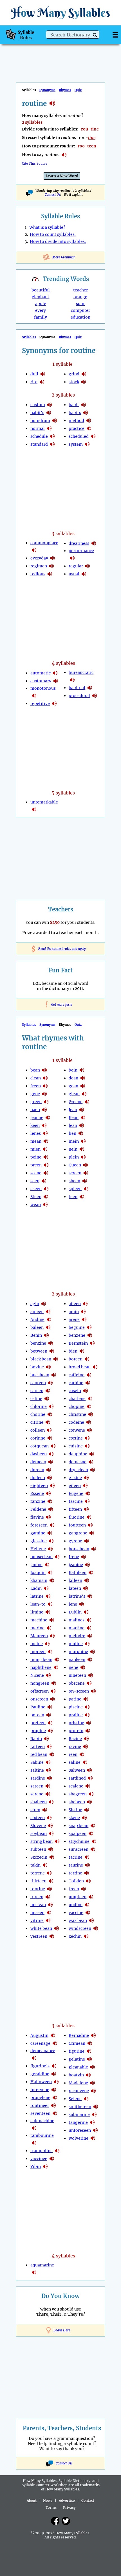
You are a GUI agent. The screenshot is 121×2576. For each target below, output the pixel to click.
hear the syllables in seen (44, 1181)
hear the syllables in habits (86, 413)
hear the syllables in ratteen (49, 1747)
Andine (37, 1319)
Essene (37, 1493)
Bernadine (79, 2035)
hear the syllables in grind (84, 374)
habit (74, 405)
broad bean (80, 1367)
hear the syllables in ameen (48, 1312)
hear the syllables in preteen (50, 1723)
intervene (40, 2090)
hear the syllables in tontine (50, 1889)
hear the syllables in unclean (50, 1905)
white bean (41, 1928)
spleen (75, 1189)
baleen (37, 1327)
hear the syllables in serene (48, 1794)
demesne (78, 1462)
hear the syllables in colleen (49, 1430)
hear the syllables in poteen (49, 1715)
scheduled (79, 436)
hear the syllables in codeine (89, 1422)
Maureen (39, 1636)
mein (74, 1141)
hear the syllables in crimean (90, 2043)
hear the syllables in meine (47, 1644)
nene (73, 1667)
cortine (76, 1438)
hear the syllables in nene (83, 1667)
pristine (76, 1723)
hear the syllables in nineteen (91, 1675)
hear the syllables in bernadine (93, 2035)
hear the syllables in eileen (85, 1486)
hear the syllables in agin (44, 1304)
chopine (77, 1406)
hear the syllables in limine (48, 1612)
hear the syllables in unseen (49, 1913)
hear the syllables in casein (86, 1391)
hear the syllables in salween (89, 1770)
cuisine (76, 1446)
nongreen (40, 1683)
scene (36, 1173)
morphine (78, 1652)
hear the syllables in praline (87, 1715)
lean (73, 1125)
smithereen (80, 2107)
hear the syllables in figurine (89, 2051)
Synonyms (47, 90)
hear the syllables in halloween (56, 2082)
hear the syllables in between (52, 1351)
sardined (77, 1778)
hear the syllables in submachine (34, 2128)
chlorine (39, 1406)
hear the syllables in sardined (90, 1778)
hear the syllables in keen (44, 1125)
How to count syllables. (53, 234)
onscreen (39, 1699)
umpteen (78, 1897)
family (41, 317)
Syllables (29, 337)
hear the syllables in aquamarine (34, 2272)
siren (35, 1810)
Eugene (76, 1493)
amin (74, 1312)
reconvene (79, 2091)
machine (39, 1620)
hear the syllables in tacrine (87, 1857)
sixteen (38, 1818)
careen (37, 1391)
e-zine (75, 1478)
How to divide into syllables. (58, 241)
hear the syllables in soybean (51, 1834)
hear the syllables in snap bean (93, 1826)
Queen (75, 1165)
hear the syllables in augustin (53, 2035)
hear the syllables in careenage (55, 2043)
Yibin (36, 2166)
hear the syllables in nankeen (90, 1660)
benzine (38, 1343)
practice (77, 428)
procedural (79, 696)
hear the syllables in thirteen (51, 1881)
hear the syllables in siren (45, 1810)
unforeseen (80, 2130)
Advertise (67, 2500)
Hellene (38, 1549)
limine (37, 1612)
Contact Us (52, 195)
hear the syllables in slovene (50, 1826)
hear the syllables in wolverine (93, 2138)
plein (74, 1157)
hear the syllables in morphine (93, 1652)
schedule (39, 436)
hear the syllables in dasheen (51, 1454)
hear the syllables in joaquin (50, 1573)
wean (36, 1205)
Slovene (38, 1826)
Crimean (77, 2043)
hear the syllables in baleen (48, 1327)
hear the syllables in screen (86, 1173)
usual (74, 574)
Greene (76, 1102)
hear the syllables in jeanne (48, 1118)
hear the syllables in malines (89, 1620)
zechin (75, 1936)
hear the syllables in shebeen (89, 1802)
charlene (77, 1399)
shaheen (39, 1802)
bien (73, 1351)
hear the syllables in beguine (89, 1327)
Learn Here (62, 2330)
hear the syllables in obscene (89, 1683)
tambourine (42, 2135)
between (39, 1351)
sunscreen (79, 1849)
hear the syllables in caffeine (89, 1375)
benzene (77, 1335)
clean (36, 1078)
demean (38, 1462)
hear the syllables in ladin (46, 1588)
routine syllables (52, 103)
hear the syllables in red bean (52, 1754)
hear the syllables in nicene (48, 1675)
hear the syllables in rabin (46, 1739)
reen (73, 1754)
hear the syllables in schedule (52, 436)
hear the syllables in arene (84, 1319)
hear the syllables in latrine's (90, 1596)
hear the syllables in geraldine (54, 2074)
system (76, 444)
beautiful (41, 290)
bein (73, 1070)
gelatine (77, 2059)
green (36, 1102)
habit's (37, 413)
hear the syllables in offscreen (53, 1691)
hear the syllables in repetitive (54, 704)
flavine (37, 1517)
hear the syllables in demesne (91, 1462)
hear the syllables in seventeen (55, 2113)
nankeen (77, 1660)
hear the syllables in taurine (88, 1865)
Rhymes (65, 90)
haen (35, 1110)
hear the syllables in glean (84, 1094)
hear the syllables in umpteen (91, 1897)
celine (36, 1399)
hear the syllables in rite (42, 382)
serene (37, 1794)
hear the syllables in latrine (48, 1596)
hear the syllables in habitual (90, 688)
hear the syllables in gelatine (89, 2059)
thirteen (38, 1881)
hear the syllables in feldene (51, 1509)
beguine (77, 1327)
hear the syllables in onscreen (53, 1699)
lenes (36, 1133)
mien (35, 1149)
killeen (75, 1580)
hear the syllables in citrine (48, 1422)
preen (36, 1165)
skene (74, 1818)
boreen (76, 1359)
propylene (40, 2098)
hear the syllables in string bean (57, 1841)
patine (75, 1699)
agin (35, 1304)
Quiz (78, 90)
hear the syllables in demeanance (34, 2058)
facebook (55, 2521)
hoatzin (76, 2075)
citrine (37, 1422)
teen (73, 1197)
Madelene (78, 2083)
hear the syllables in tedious (50, 574)
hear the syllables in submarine (94, 2115)
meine (37, 1644)
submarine (79, 2115)
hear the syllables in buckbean (54, 1375)
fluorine (77, 1517)
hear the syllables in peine (46, 1157)
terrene (38, 1873)
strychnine (79, 1841)
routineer (40, 2105)
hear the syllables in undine (87, 1905)
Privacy (69, 2508)
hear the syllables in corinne (50, 1438)
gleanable (78, 2067)
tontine (38, 1889)
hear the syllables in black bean (56, 1359)
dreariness (79, 543)
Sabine (37, 1762)
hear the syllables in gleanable (93, 2067)
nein (73, 1149)
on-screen (79, 1691)
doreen (37, 1470)
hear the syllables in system (87, 444)
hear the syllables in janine (47, 1565)
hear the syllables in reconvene (93, 2091)
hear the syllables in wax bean (91, 1920)
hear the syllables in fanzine (50, 1501)
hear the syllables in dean (83, 1078)
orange (80, 297)
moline (76, 1644)
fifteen (75, 1509)
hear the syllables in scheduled (93, 436)
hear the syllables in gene (44, 1094)
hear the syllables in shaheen (51, 1802)
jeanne (37, 1118)
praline (76, 1715)
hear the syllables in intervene (54, 2090)
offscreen (40, 1691)
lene (73, 1604)
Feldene (38, 1509)
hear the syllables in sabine (48, 1762)
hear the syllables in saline (85, 1762)
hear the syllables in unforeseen (95, 2130)
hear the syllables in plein (83, 1157)
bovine (37, 1367)
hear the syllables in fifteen (86, 1509)
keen (35, 1125)
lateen (75, 1588)
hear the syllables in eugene (88, 1493)
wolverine (79, 2138)
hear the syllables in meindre (90, 1636)
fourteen (77, 1525)
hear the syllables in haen (44, 1110)
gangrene (78, 1533)
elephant (41, 297)
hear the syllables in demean (51, 1462)
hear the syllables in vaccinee (52, 2159)
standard (39, 444)
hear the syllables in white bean (57, 1928)
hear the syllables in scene (46, 1173)
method (76, 421)
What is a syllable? (47, 227)
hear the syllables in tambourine (34, 2143)
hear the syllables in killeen (87, 1580)
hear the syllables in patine (86, 1699)
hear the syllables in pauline (50, 1707)
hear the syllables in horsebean (94, 1549)
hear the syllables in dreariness (94, 543)
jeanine (76, 1565)
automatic (41, 673)
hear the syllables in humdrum (55, 421)
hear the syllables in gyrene (87, 1541)
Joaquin (38, 1573)
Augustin (39, 2035)
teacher (80, 290)
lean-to (38, 1604)
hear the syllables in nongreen (54, 1683)
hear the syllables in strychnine (94, 1841)
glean (74, 1094)
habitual (77, 688)
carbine (76, 1383)
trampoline (42, 2151)
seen (35, 1181)
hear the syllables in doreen (49, 1470)
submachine (42, 2121)
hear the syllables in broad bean (95, 1367)
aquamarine (42, 2265)
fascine (76, 1501)
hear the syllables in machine (52, 1620)
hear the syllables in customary (56, 681)
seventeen (40, 2113)
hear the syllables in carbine (88, 1383)
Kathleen (78, 1573)
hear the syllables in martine (89, 1628)
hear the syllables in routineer (53, 2105)
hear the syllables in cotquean (53, 1446)
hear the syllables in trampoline (57, 2151)
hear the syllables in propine (50, 1731)
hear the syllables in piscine (87, 1707)
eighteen (39, 1486)
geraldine (40, 2074)
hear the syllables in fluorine (89, 1517)
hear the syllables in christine (91, 1414)
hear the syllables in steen (46, 1197)
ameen (37, 1312)
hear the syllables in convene (89, 1430)
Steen (36, 1197)
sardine (38, 1778)
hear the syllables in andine (49, 1319)
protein (76, 1731)
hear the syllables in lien (81, 1133)
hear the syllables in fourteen (90, 1525)
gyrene (75, 1541)
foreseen (39, 1525)
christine (77, 1414)
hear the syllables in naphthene (56, 1667)
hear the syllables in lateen (86, 1588)
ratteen (38, 1747)
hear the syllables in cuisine (87, 1446)
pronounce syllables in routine (64, 155)
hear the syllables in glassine (51, 1541)
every (41, 310)
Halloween (41, 2082)
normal (38, 428)
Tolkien (76, 1881)
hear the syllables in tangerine (92, 2122)
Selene (75, 2099)
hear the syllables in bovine (48, 1367)
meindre (77, 1636)
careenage (40, 2043)
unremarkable (44, 802)
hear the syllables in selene (86, 2099)
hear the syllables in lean (82, 1125)
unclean (38, 1905)
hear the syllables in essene (48, 1493)
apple (41, 304)
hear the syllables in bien (82, 1351)
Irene (74, 1557)
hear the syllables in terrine (87, 1873)
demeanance (43, 2051)
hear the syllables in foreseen (52, 1525)
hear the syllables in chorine (50, 1414)
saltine (37, 1770)
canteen (38, 1383)
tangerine (78, 2122)
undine (76, 1905)
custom (38, 405)
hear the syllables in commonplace (34, 550)
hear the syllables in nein (82, 1149)
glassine (39, 1541)
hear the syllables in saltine (48, 1770)
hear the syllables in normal (49, 428)
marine (37, 1628)
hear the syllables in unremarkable (34, 809)
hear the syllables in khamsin (52, 1580)
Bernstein (78, 1343)
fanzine (38, 1501)
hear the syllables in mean (46, 1141)
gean (73, 1086)
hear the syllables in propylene (55, 2098)
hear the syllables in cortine (87, 1438)
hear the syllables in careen (48, 1391)
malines (77, 1620)
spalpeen (78, 1834)
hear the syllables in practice (89, 428)
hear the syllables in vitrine (48, 1920)
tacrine (76, 1857)
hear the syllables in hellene (50, 1549)
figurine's (40, 2066)
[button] (95, 35)
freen (36, 1086)
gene (35, 1094)
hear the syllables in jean (82, 1110)
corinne (38, 1438)
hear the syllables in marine (49, 1628)
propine (38, 1731)
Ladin (36, 1588)
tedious (38, 574)
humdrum (40, 421)
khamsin (39, 1580)
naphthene (41, 1667)
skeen (36, 1189)
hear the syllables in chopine (89, 1406)
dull (34, 374)
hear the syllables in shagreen (91, 1794)
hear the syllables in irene (84, 1557)
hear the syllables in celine (47, 1399)
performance (81, 551)
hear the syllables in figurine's (54, 2066)
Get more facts (60, 1005)
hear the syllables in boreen (87, 1359)
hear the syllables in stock (84, 382)
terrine (75, 1873)
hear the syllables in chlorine (51, 1406)
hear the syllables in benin (46, 1335)
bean (35, 1070)
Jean (73, 1110)
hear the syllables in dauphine (92, 1454)
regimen (39, 566)
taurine (76, 1865)
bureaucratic (81, 672)
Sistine (75, 1810)
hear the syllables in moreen (50, 1652)
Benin (36, 1335)
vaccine (76, 1913)
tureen (37, 1897)
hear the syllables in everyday (53, 558)
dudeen (38, 1478)
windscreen (80, 1928)
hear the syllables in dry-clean (93, 1470)
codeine (76, 1422)
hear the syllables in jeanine (88, 1565)
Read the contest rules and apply (61, 949)
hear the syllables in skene (84, 1818)
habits (75, 413)
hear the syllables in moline (87, 1644)
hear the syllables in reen (82, 1754)
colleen (38, 1430)
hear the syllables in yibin (45, 2166)
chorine (38, 1414)
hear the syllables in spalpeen (91, 1834)
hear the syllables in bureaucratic (72, 680)
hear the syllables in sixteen (49, 1818)
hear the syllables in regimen (51, 566)
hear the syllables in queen (86, 1165)
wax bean (78, 1920)
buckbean (40, 1375)
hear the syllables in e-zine (86, 1478)
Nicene (37, 1675)
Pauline (38, 1707)
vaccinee (39, 2159)
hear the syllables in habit (84, 405)
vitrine (37, 1920)
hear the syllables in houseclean (57, 1557)
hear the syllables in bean (44, 1070)
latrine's (77, 1596)
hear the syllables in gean (83, 1086)
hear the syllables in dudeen (50, 1478)
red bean (39, 1754)
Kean (74, 1118)
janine (36, 1565)
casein (75, 1391)
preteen (38, 1723)
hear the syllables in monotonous (34, 696)
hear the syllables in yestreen (52, 1936)
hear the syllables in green (46, 1102)
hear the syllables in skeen (46, 1189)
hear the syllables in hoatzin (88, 2075)
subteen (38, 1849)
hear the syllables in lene (82, 1604)
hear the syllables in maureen (52, 1636)
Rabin (36, 1739)
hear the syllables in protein (88, 1731)
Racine (75, 1739)
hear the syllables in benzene (90, 1335)
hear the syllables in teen (82, 1197)
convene (77, 1430)
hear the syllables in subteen (51, 1849)
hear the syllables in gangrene (92, 1533)
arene (74, 1319)
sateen (37, 1786)
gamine (38, 1533)
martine (77, 1628)
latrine (37, 1596)
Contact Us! (64, 2463)
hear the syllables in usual (84, 574)
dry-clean (78, 1470)
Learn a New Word (62, 176)
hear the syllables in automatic (55, 673)
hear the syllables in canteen (50, 1383)
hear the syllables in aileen (85, 1304)
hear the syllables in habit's (49, 413)
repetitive (40, 704)
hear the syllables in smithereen (96, 2107)
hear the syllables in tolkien (88, 1881)
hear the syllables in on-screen (93, 1691)
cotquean (40, 1446)
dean (73, 1078)
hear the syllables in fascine (87, 1501)
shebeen (77, 1802)
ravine (75, 1747)
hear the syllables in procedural (95, 696)
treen (74, 1889)
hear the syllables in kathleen (91, 1573)
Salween (77, 1770)
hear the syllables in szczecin (52, 1857)
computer (80, 310)
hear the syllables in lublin (86, 1612)
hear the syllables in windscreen (96, 1928)
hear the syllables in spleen (86, 1189)
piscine (76, 1707)
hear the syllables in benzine (51, 1343)
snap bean (79, 1826)
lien (72, 1133)
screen (75, 1173)
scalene (76, 1786)
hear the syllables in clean (45, 1078)
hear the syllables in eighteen (52, 1486)
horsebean (79, 1549)
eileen (75, 1486)
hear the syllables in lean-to (50, 1604)
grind (74, 374)
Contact (88, 2500)
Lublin (75, 1612)
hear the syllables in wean (45, 1205)
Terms (51, 2508)
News (48, 2500)
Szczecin (39, 1857)
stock (74, 382)
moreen (38, 1652)
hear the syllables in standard (52, 444)
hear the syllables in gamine (50, 1533)
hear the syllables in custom (50, 405)
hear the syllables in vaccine (88, 1913)
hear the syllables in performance (72, 558)
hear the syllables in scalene (88, 1786)
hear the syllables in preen (46, 1165)
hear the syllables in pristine (89, 1723)
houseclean (42, 1557)
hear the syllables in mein (83, 1141)
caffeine (77, 1375)
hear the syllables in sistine (87, 1810)
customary (41, 681)
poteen (37, 1715)
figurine (77, 2051)
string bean (42, 1841)
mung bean (41, 1660)
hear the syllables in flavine (48, 1517)
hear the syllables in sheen (85, 1181)
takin (35, 1865)
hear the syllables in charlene (90, 1399)
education (80, 317)
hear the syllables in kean (83, 1118)
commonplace (44, 543)
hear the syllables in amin (83, 1312)
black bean (41, 1359)
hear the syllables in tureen (48, 1897)
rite (34, 382)
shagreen (78, 1794)
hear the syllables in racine (86, 1739)
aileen (75, 1304)
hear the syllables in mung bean (57, 1660)
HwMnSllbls (60, 13)
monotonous (43, 688)
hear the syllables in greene (87, 1102)
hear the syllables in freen (45, 1086)
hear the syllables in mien (45, 1149)
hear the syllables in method (89, 421)
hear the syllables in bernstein (92, 1343)
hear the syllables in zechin (86, 1936)
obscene (77, 1683)
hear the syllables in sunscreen (93, 1849)
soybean (39, 1834)
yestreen (39, 1936)
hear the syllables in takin (45, 1865)
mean (36, 1141)
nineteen (77, 1675)
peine (36, 1157)
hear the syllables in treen (84, 1889)
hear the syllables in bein (82, 1070)
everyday (39, 558)
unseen (37, 1913)
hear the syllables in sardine (50, 1778)
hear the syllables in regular (88, 566)
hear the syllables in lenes (45, 1133)
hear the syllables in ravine (86, 1747)
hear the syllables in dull (43, 374)
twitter (66, 2521)
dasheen (39, 1454)
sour (80, 304)
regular (76, 566)
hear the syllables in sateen (48, 1786)
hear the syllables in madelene (93, 2083)
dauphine (78, 1454)
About (32, 2500)
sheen (74, 1181)
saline (75, 1762)
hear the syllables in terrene (49, 1873)
